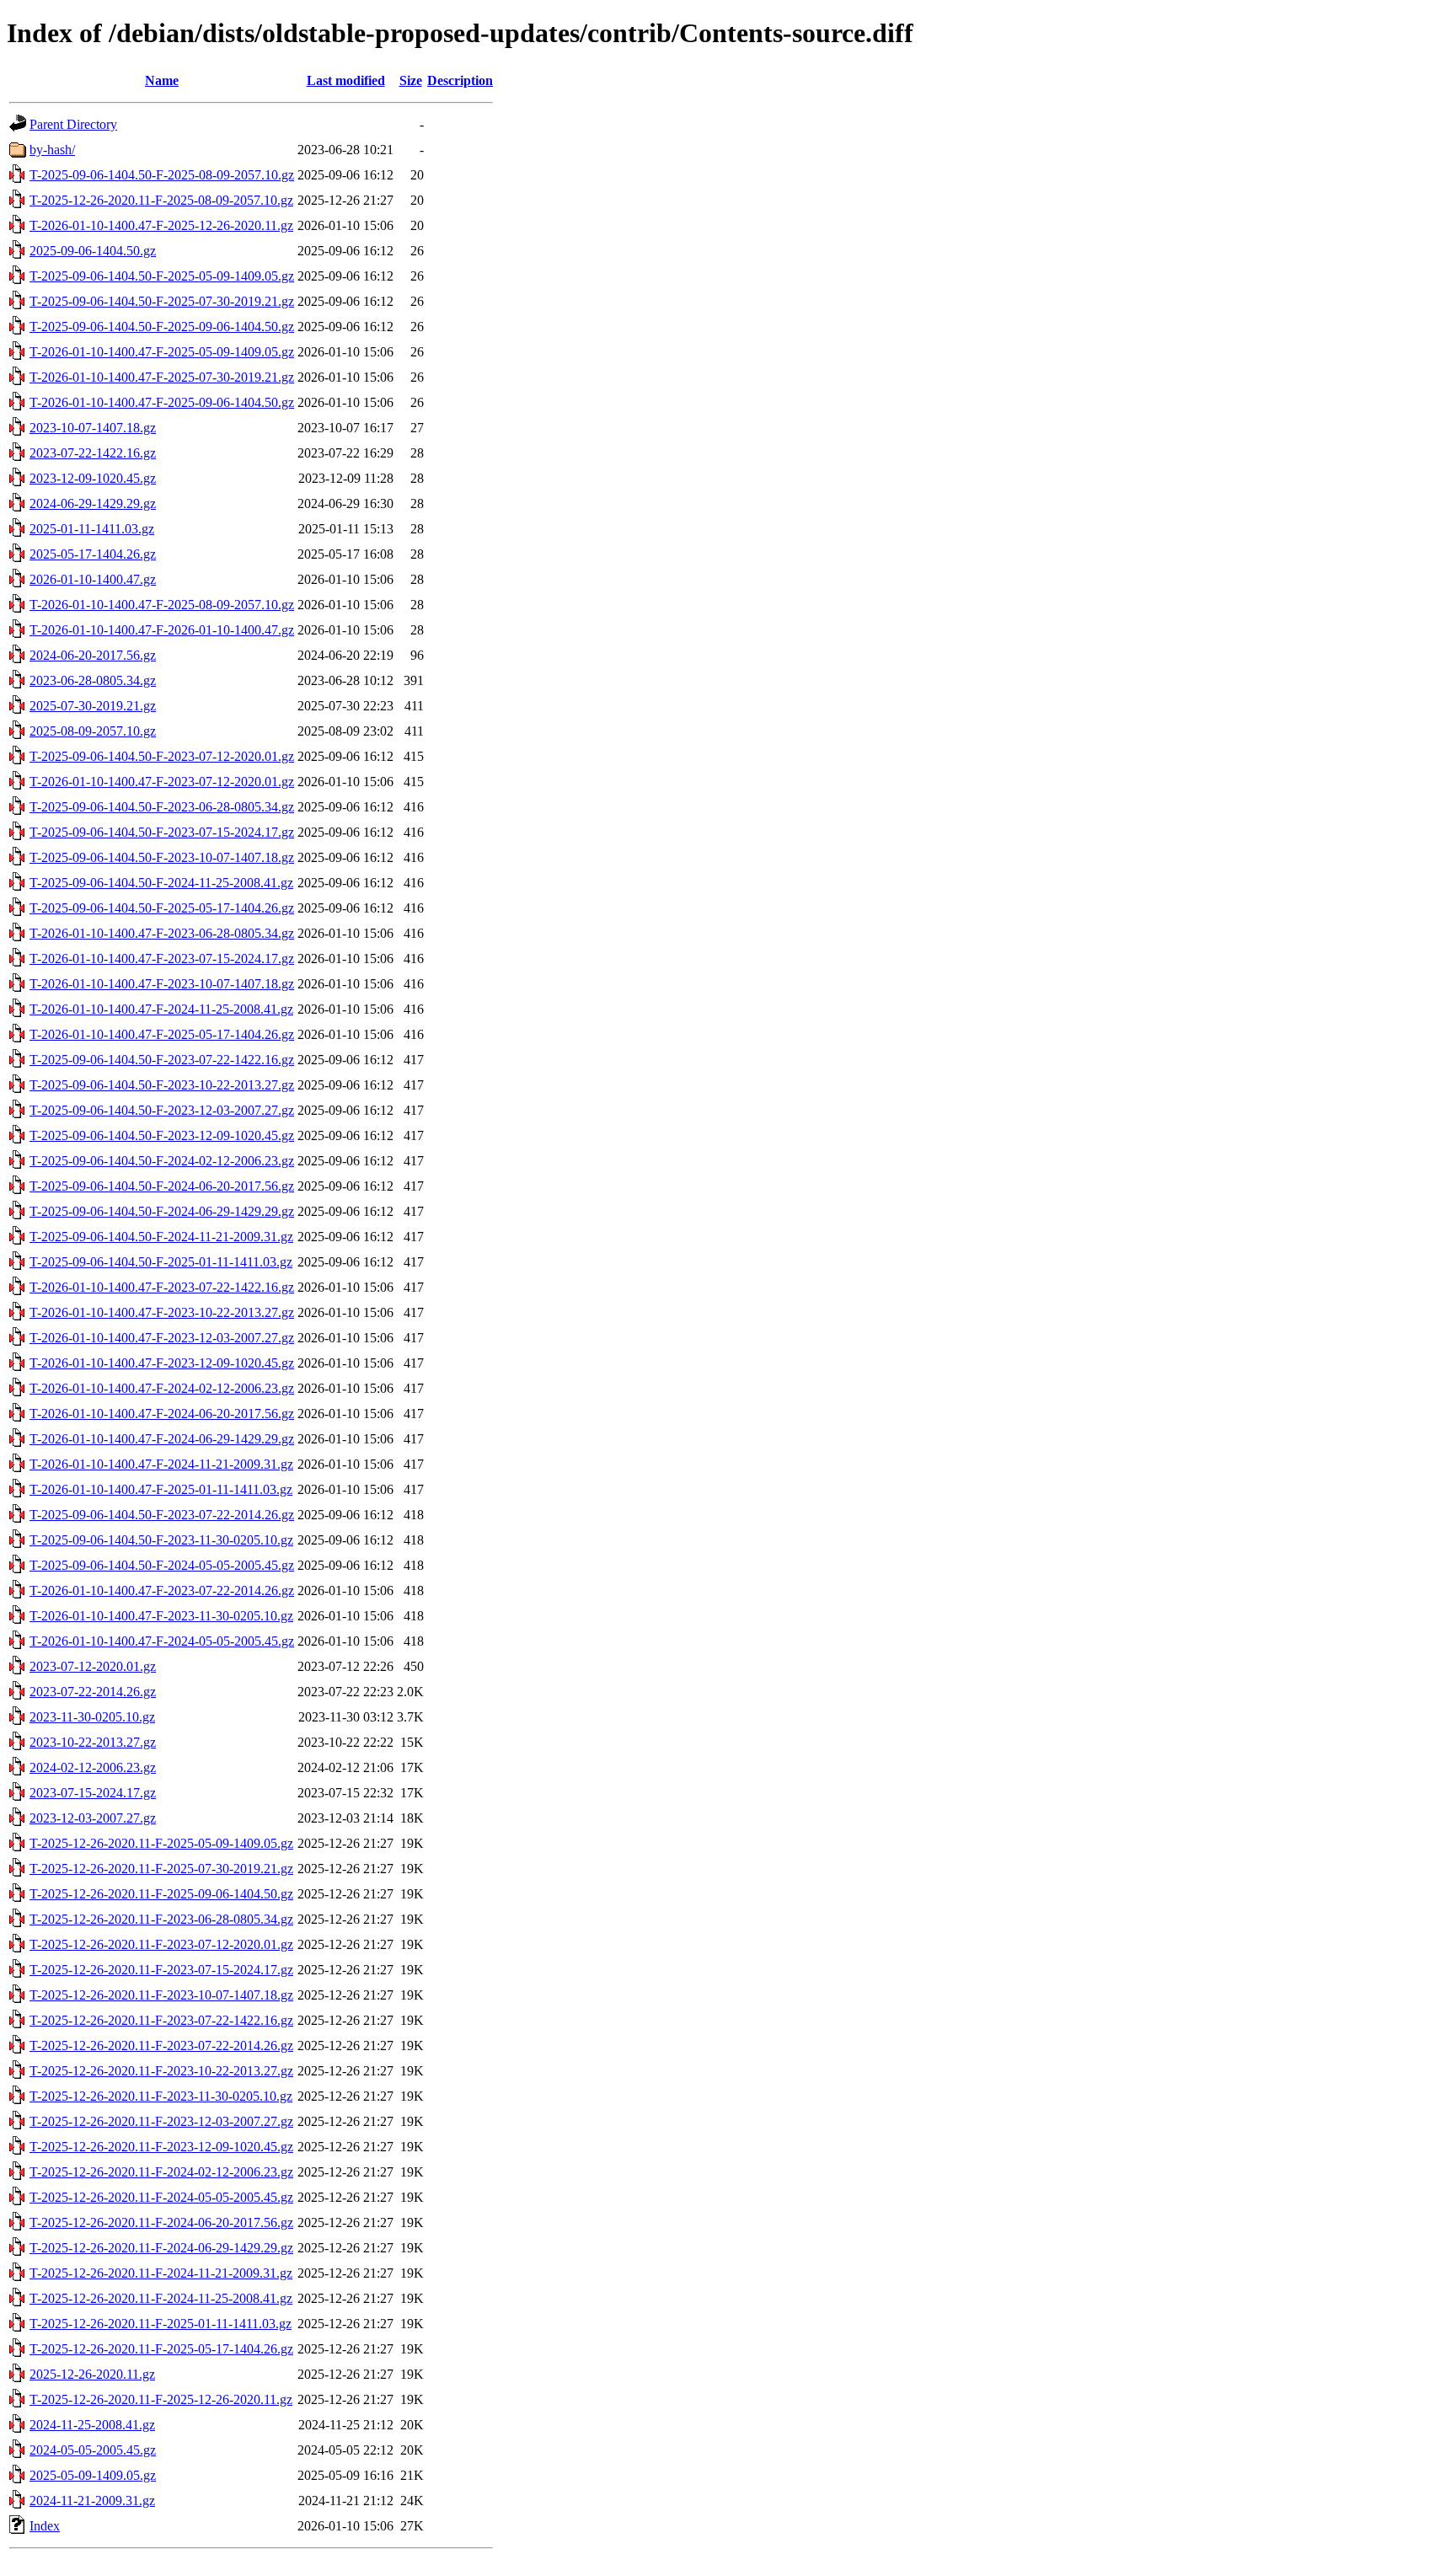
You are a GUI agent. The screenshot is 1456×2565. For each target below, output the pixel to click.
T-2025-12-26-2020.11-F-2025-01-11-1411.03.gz (161, 2324)
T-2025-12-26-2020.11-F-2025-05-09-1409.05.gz (161, 1843)
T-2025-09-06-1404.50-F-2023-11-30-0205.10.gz (161, 1540)
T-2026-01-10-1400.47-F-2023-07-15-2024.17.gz (162, 959)
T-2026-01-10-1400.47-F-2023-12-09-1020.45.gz (162, 1363)
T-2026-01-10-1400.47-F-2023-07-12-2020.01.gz (162, 782)
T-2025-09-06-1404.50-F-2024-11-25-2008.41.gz (161, 883)
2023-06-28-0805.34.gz (93, 680)
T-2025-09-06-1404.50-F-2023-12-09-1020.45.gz (162, 1135)
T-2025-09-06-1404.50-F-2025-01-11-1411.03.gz (161, 1262)
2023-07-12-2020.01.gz (93, 1666)
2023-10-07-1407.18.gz (93, 428)
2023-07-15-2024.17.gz (93, 1793)
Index (45, 2526)
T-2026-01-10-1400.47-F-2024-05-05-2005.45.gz (162, 1641)
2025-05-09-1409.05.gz (93, 2475)
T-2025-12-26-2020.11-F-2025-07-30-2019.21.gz (161, 1869)
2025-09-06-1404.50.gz (93, 251)
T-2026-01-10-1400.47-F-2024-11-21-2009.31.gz (161, 1464)
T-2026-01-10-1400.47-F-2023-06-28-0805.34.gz (162, 933)
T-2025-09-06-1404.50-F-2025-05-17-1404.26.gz (162, 908)
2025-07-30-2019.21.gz (93, 706)
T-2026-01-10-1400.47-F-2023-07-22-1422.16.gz (162, 1287)
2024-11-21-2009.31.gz (92, 2501)
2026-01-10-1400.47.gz (93, 579)
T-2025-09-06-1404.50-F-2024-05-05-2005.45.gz (162, 1565)
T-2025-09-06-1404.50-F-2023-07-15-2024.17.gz (162, 832)
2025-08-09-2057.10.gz (93, 731)
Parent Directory (73, 124)
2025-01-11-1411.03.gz (92, 529)
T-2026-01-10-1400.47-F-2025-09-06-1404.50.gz (162, 402)
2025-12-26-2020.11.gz (92, 2374)
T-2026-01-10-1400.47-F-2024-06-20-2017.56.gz (162, 1414)
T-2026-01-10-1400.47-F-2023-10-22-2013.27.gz (162, 1312)
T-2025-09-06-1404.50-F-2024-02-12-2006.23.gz (162, 1161)
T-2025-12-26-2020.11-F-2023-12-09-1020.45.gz (161, 2147)
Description (460, 80)
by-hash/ (52, 150)
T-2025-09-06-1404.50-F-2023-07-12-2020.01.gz (162, 756)
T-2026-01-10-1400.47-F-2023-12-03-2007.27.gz (162, 1338)
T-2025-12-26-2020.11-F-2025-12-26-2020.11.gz (161, 2399)
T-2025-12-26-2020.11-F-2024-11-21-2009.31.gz (161, 2273)
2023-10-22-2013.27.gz (93, 1742)
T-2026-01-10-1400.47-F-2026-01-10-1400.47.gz (162, 630)
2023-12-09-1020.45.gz (93, 478)
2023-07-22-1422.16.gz (93, 453)
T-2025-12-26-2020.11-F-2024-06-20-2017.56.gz (161, 2222)
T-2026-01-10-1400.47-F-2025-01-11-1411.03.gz (161, 1489)
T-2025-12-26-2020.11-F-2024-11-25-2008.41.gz (161, 2298)
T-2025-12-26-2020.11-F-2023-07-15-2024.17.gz (161, 1970)
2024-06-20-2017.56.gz (93, 655)
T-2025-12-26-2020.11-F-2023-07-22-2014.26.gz (161, 2046)
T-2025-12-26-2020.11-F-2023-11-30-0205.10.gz (161, 2096)
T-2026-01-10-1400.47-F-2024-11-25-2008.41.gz (161, 1009)
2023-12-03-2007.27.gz (93, 1818)
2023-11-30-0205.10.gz (92, 1717)
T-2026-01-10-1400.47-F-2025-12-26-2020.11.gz (161, 225)
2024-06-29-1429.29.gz (93, 503)
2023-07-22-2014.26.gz (93, 1692)
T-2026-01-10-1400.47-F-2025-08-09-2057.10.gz (162, 605)
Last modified (346, 80)
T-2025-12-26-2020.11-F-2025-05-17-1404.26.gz (161, 2349)
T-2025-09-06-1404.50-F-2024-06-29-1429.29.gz (162, 1211)
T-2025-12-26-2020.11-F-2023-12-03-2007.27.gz (161, 2121)
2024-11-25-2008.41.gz (92, 2425)
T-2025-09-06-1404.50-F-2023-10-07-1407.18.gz (162, 857)
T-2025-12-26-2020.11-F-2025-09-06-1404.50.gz (161, 1894)
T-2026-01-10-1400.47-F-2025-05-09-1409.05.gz (162, 352)
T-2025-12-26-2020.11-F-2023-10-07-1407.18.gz (161, 1995)
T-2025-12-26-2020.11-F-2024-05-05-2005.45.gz (161, 2197)
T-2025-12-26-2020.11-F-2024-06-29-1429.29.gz (161, 2248)
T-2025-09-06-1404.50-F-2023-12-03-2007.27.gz (162, 1110)
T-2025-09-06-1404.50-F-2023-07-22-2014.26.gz (162, 1515)
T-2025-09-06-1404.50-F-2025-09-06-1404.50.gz (162, 327)
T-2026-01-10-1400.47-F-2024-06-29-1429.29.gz (162, 1439)
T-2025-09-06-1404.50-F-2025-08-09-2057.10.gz (162, 175)
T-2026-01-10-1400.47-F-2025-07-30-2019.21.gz (162, 377)
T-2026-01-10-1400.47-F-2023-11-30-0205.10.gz (161, 1616)
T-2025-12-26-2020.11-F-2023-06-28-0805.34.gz (161, 1919)
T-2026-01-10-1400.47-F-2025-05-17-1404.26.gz (162, 1034)
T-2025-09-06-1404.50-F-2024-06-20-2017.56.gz (162, 1186)
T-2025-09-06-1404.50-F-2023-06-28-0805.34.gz (162, 807)
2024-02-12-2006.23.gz (93, 1767)
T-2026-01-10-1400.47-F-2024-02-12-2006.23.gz (162, 1388)
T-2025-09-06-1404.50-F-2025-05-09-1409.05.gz (162, 276)
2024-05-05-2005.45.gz (93, 2450)
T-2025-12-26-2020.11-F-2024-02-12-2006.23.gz (161, 2172)
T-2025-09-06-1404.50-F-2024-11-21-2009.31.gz (161, 1237)
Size (411, 80)
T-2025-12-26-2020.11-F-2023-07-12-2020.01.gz (161, 1944)
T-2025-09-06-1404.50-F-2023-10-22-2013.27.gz (162, 1085)
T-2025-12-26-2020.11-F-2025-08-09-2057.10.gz (161, 200)
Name (162, 80)
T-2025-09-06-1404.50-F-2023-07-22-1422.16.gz (162, 1060)
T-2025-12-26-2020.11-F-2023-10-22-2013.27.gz (161, 2071)
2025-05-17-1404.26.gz (93, 554)
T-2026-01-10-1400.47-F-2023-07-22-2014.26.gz (162, 1590)
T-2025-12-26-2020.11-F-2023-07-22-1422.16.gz (161, 2020)
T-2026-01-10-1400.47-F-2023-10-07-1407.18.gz (162, 984)
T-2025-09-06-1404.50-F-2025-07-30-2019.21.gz (162, 301)
